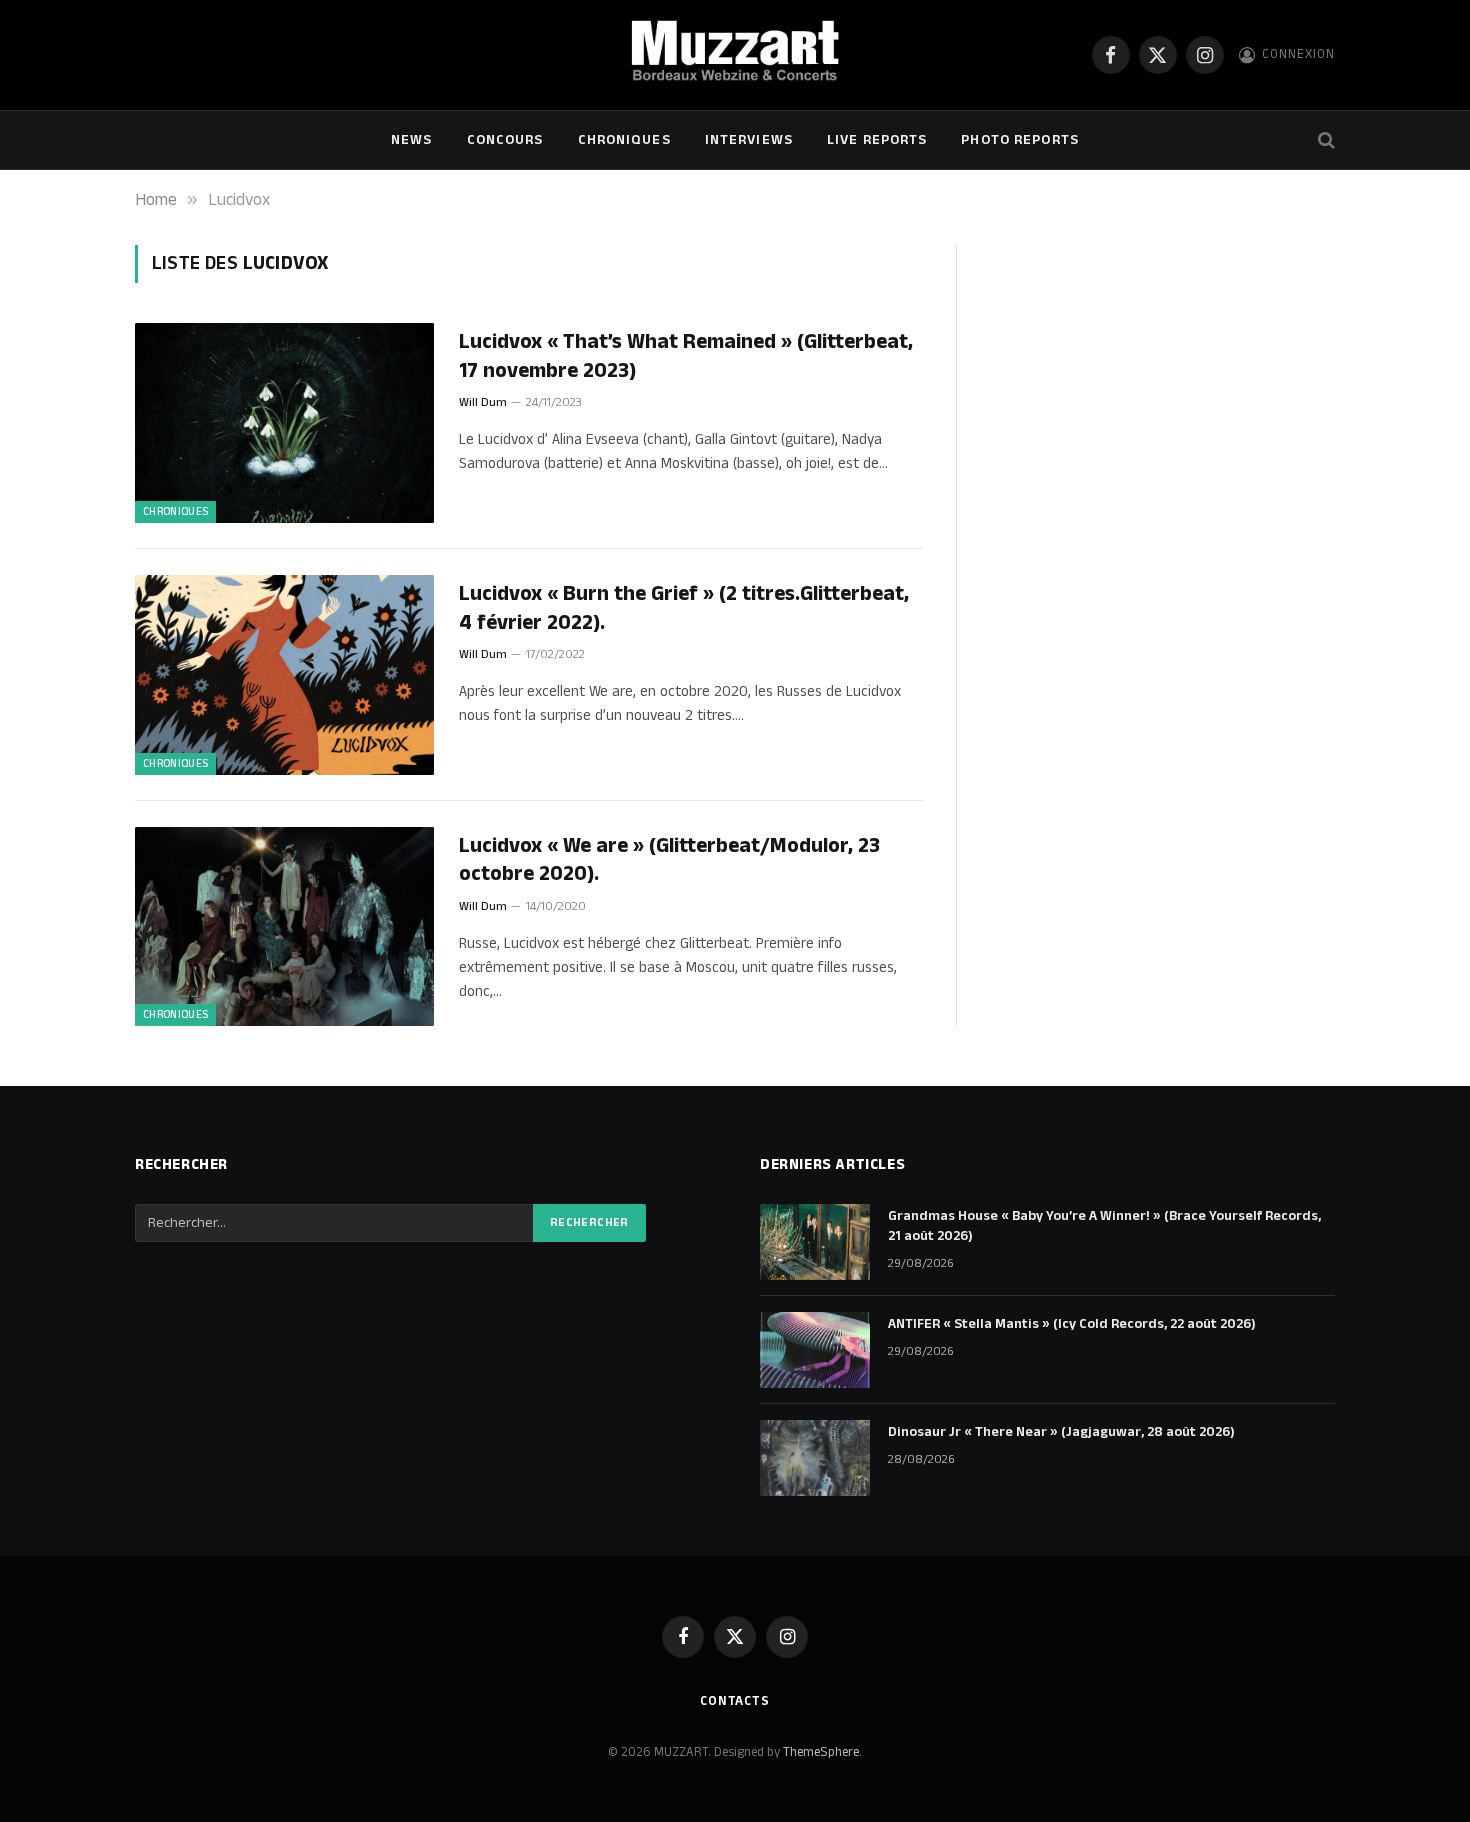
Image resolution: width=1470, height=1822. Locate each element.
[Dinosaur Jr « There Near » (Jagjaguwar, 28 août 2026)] (815, 1458)
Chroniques (624, 140)
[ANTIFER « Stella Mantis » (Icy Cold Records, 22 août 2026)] (815, 1350)
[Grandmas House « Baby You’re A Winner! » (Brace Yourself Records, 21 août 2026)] (815, 1242)
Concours (505, 140)
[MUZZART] (734, 55)
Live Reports (877, 140)
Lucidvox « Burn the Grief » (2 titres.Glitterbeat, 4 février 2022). (684, 608)
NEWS (411, 140)
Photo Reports (1020, 140)
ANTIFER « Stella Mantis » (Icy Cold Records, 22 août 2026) (1072, 1324)
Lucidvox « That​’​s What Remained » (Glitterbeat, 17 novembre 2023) (686, 356)
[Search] (1324, 140)
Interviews (749, 140)
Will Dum (483, 402)
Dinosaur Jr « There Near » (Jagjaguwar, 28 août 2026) (1061, 1432)
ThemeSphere (821, 1752)
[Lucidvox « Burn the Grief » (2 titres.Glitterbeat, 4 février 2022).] (284, 675)
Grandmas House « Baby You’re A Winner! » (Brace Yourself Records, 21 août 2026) (1104, 1226)
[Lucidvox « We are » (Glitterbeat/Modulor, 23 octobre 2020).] (284, 927)
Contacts (735, 1701)
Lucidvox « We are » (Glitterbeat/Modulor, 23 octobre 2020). (669, 860)
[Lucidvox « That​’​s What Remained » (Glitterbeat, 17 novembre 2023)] (284, 423)
